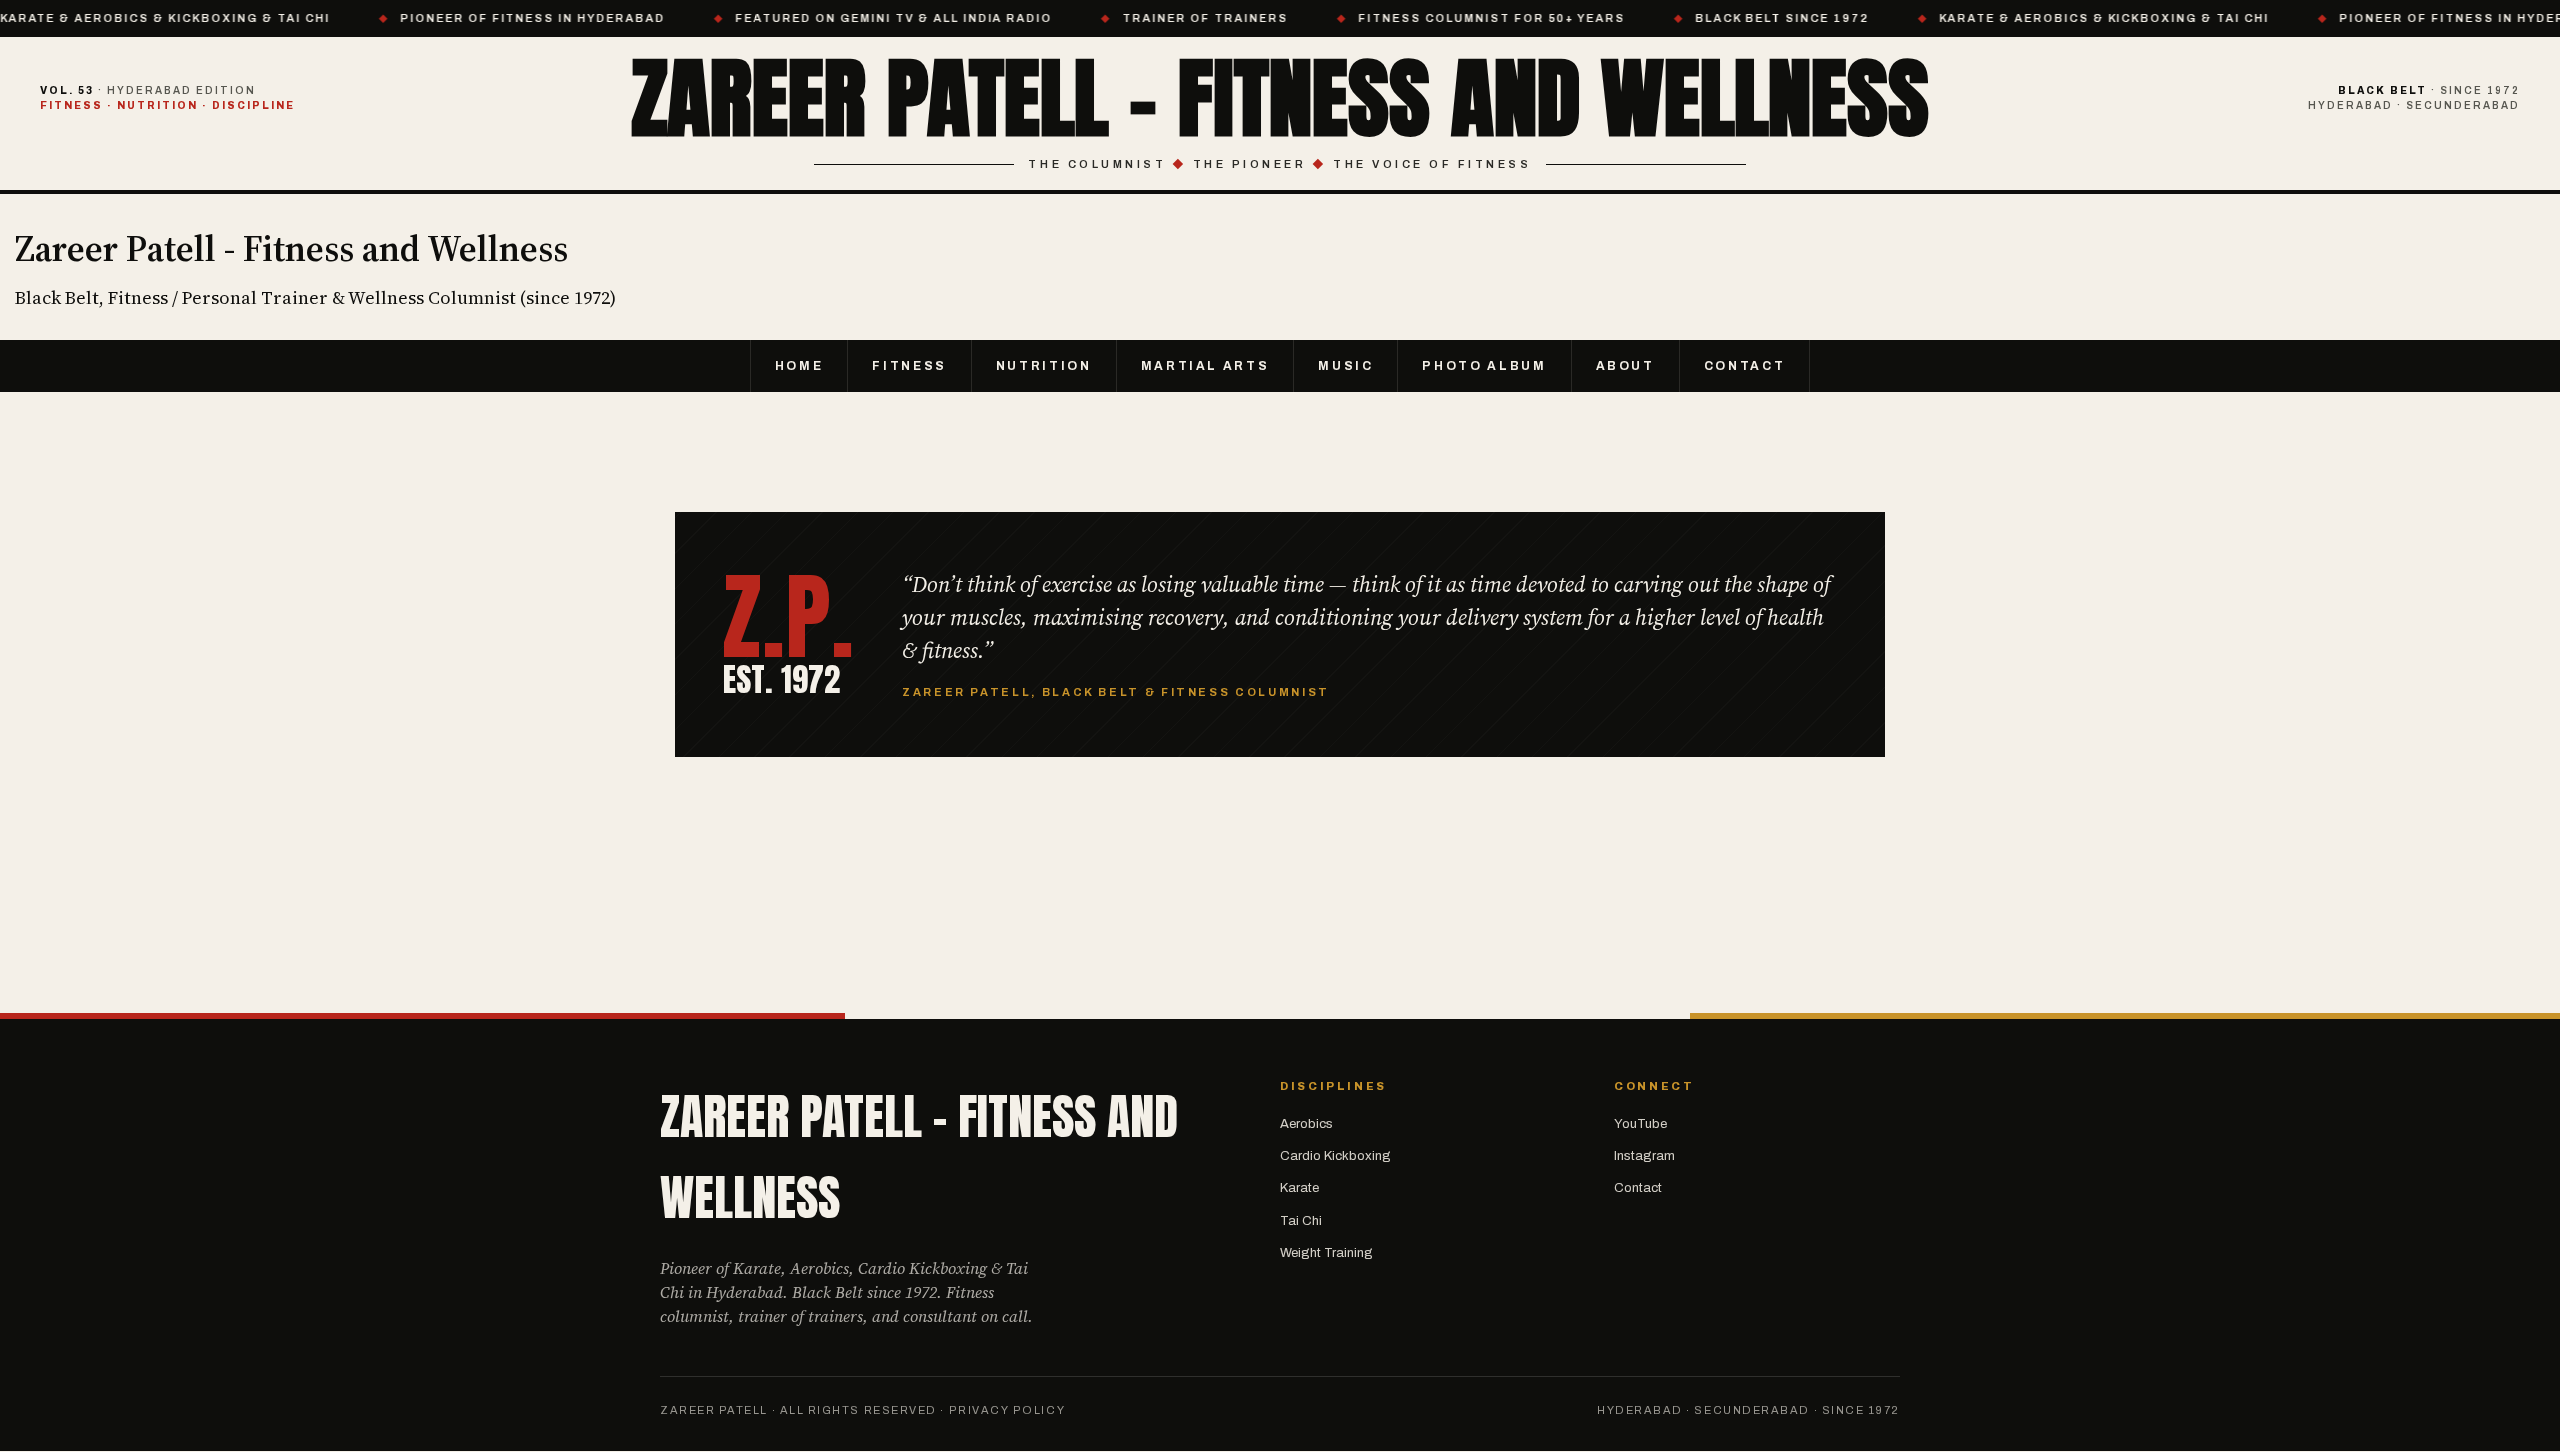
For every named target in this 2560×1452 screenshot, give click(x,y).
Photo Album (1484, 366)
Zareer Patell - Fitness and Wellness (1280, 97)
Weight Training (1326, 1253)
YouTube (1640, 1124)
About (1625, 366)
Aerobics (1306, 1124)
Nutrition (1044, 366)
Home (799, 366)
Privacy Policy (1007, 1410)
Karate (1299, 1188)
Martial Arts (1205, 366)
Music (1345, 366)
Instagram (1644, 1156)
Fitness (909, 366)
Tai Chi (1301, 1221)
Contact (1744, 366)
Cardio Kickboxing (1335, 1156)
